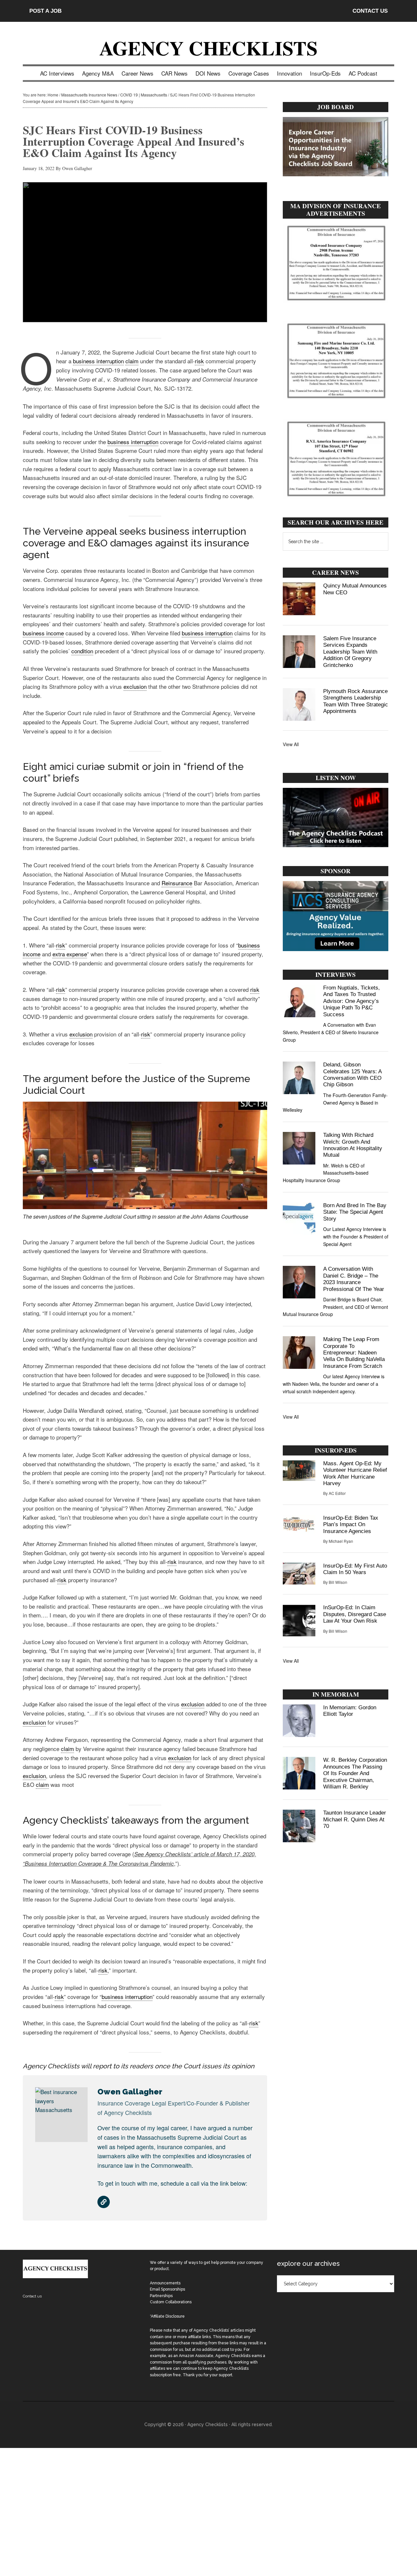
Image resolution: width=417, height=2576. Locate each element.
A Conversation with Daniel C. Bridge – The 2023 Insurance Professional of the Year (354, 1279)
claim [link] (132, 361)
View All (291, 744)
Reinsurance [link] (177, 883)
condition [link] (82, 651)
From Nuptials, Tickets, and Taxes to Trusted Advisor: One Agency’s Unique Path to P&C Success (352, 1001)
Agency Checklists (208, 48)
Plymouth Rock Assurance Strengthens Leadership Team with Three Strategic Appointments (356, 701)
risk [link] (199, 361)
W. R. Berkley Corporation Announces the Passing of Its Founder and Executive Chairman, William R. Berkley (355, 1773)
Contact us (32, 2296)
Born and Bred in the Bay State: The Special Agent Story (355, 1212)
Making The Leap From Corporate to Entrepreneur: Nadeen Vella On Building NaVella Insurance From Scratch (354, 1353)
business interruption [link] (98, 361)
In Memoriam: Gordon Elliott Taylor (350, 1711)
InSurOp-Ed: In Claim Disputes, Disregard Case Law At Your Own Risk (355, 1614)
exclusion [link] (135, 686)
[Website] (104, 2202)
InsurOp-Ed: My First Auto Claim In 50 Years (355, 1569)
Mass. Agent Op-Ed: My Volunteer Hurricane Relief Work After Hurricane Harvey (355, 1473)
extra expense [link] (70, 954)
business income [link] (43, 633)
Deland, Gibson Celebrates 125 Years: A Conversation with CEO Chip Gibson (352, 1075)
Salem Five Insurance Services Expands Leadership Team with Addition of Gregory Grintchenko (350, 652)
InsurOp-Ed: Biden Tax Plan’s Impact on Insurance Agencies (351, 1525)
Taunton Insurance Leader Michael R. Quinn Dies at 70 (355, 1819)
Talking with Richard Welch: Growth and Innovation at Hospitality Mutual (353, 1145)
